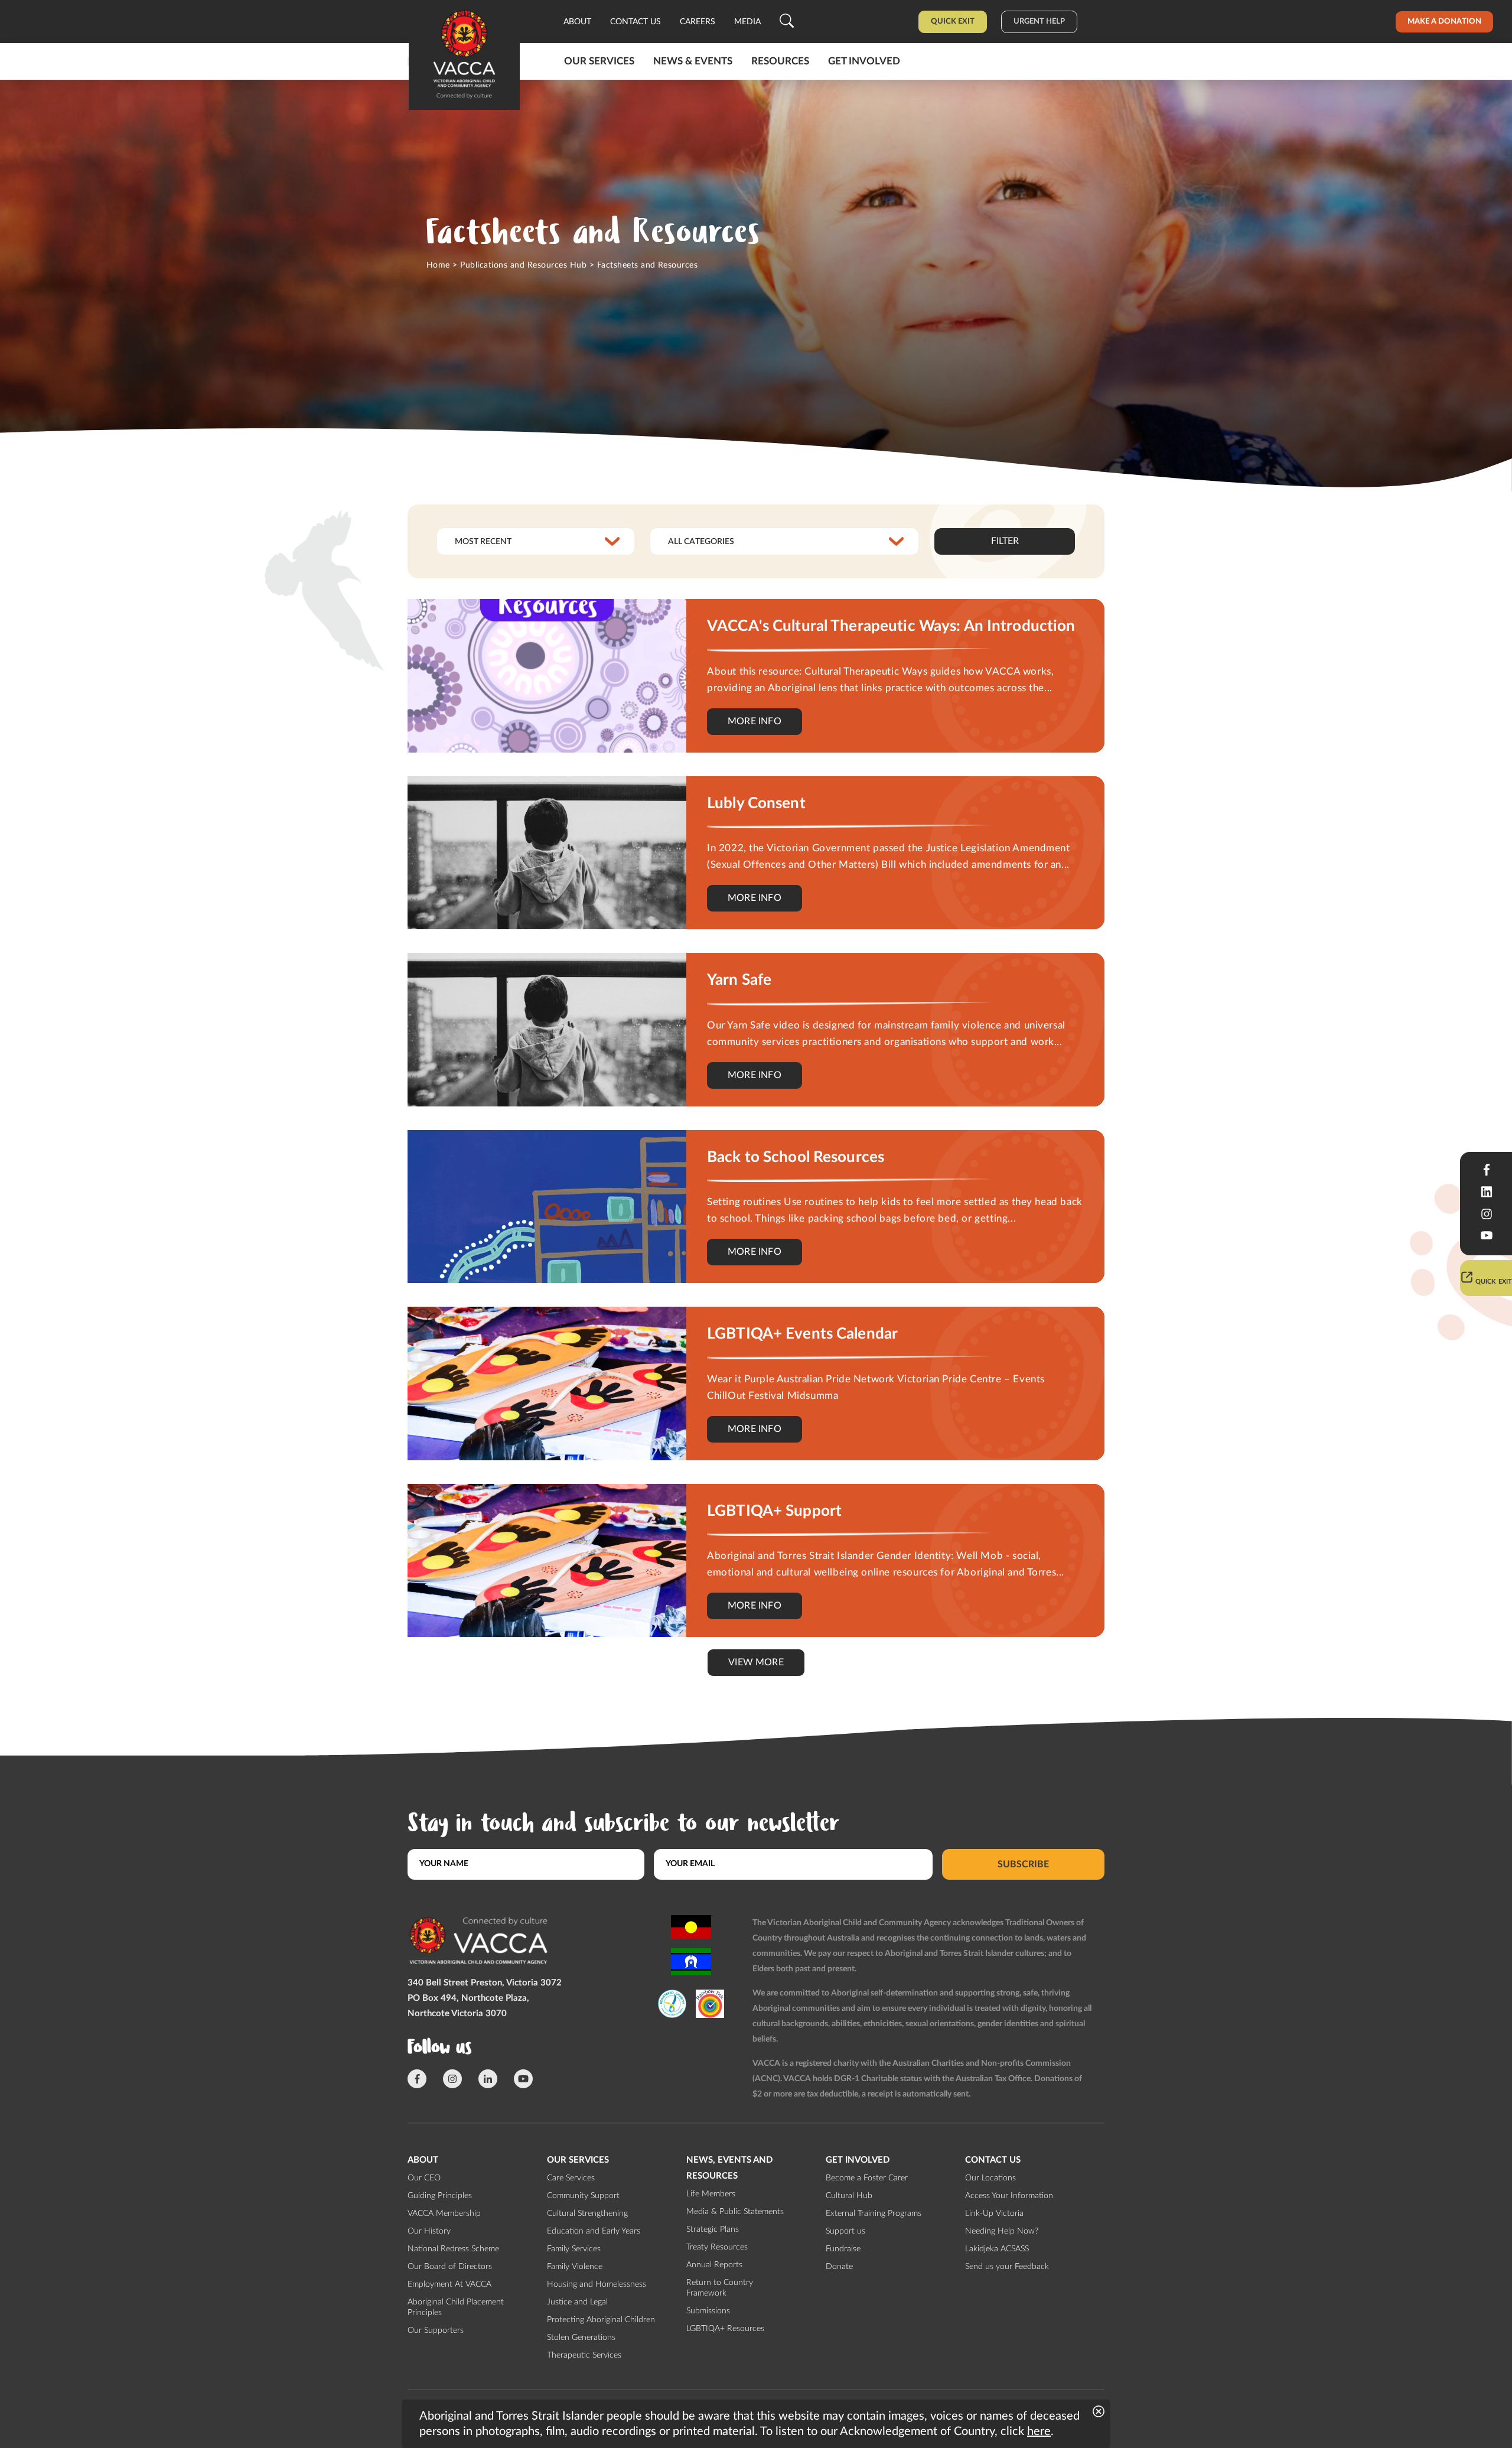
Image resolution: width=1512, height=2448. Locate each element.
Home (438, 265)
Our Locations (990, 2178)
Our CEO (424, 2178)
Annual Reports (714, 2265)
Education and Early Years (594, 2231)
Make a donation (1444, 22)
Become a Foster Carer (867, 2178)
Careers (698, 22)
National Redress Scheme (453, 2249)
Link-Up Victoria (994, 2213)
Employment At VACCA (449, 2284)
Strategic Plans (713, 2229)
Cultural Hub (849, 2196)
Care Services (571, 2178)
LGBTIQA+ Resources (725, 2329)
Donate (839, 2267)
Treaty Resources (717, 2247)
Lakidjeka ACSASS (997, 2249)
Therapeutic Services (584, 2355)
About (577, 22)
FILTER (1005, 541)
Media (747, 22)
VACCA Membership (444, 2213)
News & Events (693, 61)
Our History (429, 2231)
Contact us (636, 22)
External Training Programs (874, 2213)
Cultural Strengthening (587, 2213)
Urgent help (1039, 22)
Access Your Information (1009, 2196)
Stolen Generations (581, 2338)
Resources (780, 61)
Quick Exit (953, 22)
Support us (845, 2231)
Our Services (599, 61)
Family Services (574, 2249)
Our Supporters (436, 2330)
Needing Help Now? (1002, 2231)
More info (755, 721)
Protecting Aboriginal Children (601, 2320)
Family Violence (575, 2267)
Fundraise (843, 2249)
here (1039, 2431)
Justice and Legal (577, 2302)
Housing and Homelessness (597, 2284)
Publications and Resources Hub (523, 265)
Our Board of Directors (450, 2267)
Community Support (583, 2196)
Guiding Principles (440, 2196)
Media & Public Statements (735, 2212)
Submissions (708, 2311)
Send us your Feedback (1007, 2267)
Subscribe (1023, 1864)
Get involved (864, 61)
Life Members (711, 2194)
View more (756, 1662)
